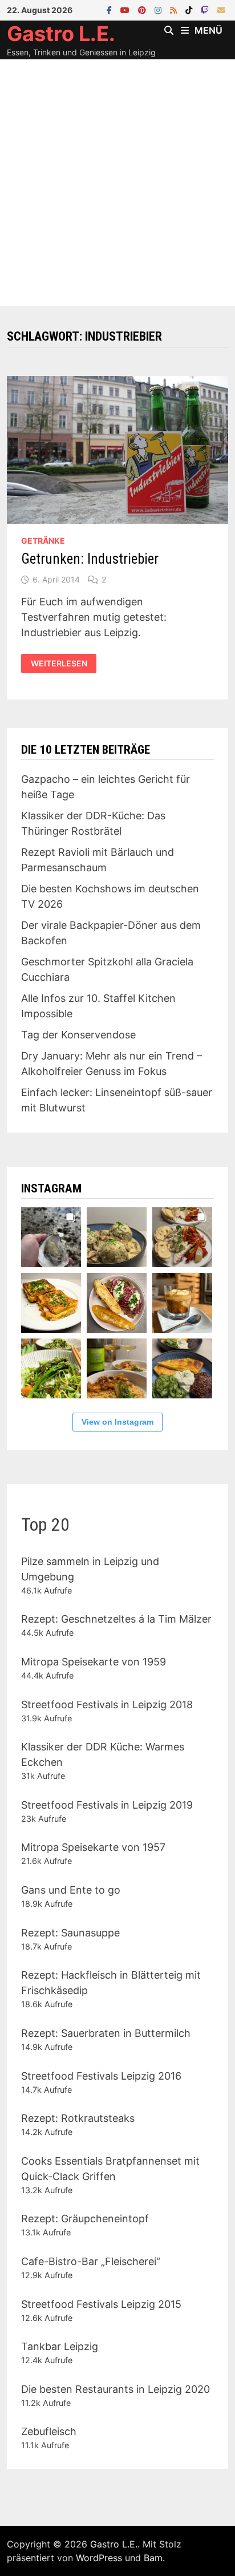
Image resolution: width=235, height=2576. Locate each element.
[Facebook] (111, 9)
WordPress (99, 2558)
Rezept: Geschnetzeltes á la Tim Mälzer (116, 1619)
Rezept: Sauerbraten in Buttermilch (106, 2033)
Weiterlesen (60, 662)
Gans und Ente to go (71, 1890)
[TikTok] (190, 9)
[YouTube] (126, 9)
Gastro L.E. (61, 34)
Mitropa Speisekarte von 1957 (93, 1847)
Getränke (43, 541)
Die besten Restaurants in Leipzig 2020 (116, 2389)
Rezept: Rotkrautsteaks (78, 2118)
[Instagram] (159, 9)
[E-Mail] (221, 9)
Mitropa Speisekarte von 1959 (94, 1662)
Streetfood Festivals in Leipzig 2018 (107, 1704)
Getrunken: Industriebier (90, 559)
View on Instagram (117, 1422)
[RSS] (175, 9)
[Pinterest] (143, 9)
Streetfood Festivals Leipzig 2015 (101, 2304)
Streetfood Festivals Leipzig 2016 (101, 2076)
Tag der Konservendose (78, 1035)
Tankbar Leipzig (60, 2346)
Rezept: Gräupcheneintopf (85, 2219)
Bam (153, 2558)
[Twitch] (206, 9)
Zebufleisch (49, 2431)
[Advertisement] (117, 183)
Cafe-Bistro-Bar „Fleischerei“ (91, 2261)
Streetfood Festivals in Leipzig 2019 (107, 1805)
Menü (208, 30)
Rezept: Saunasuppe (70, 1933)
